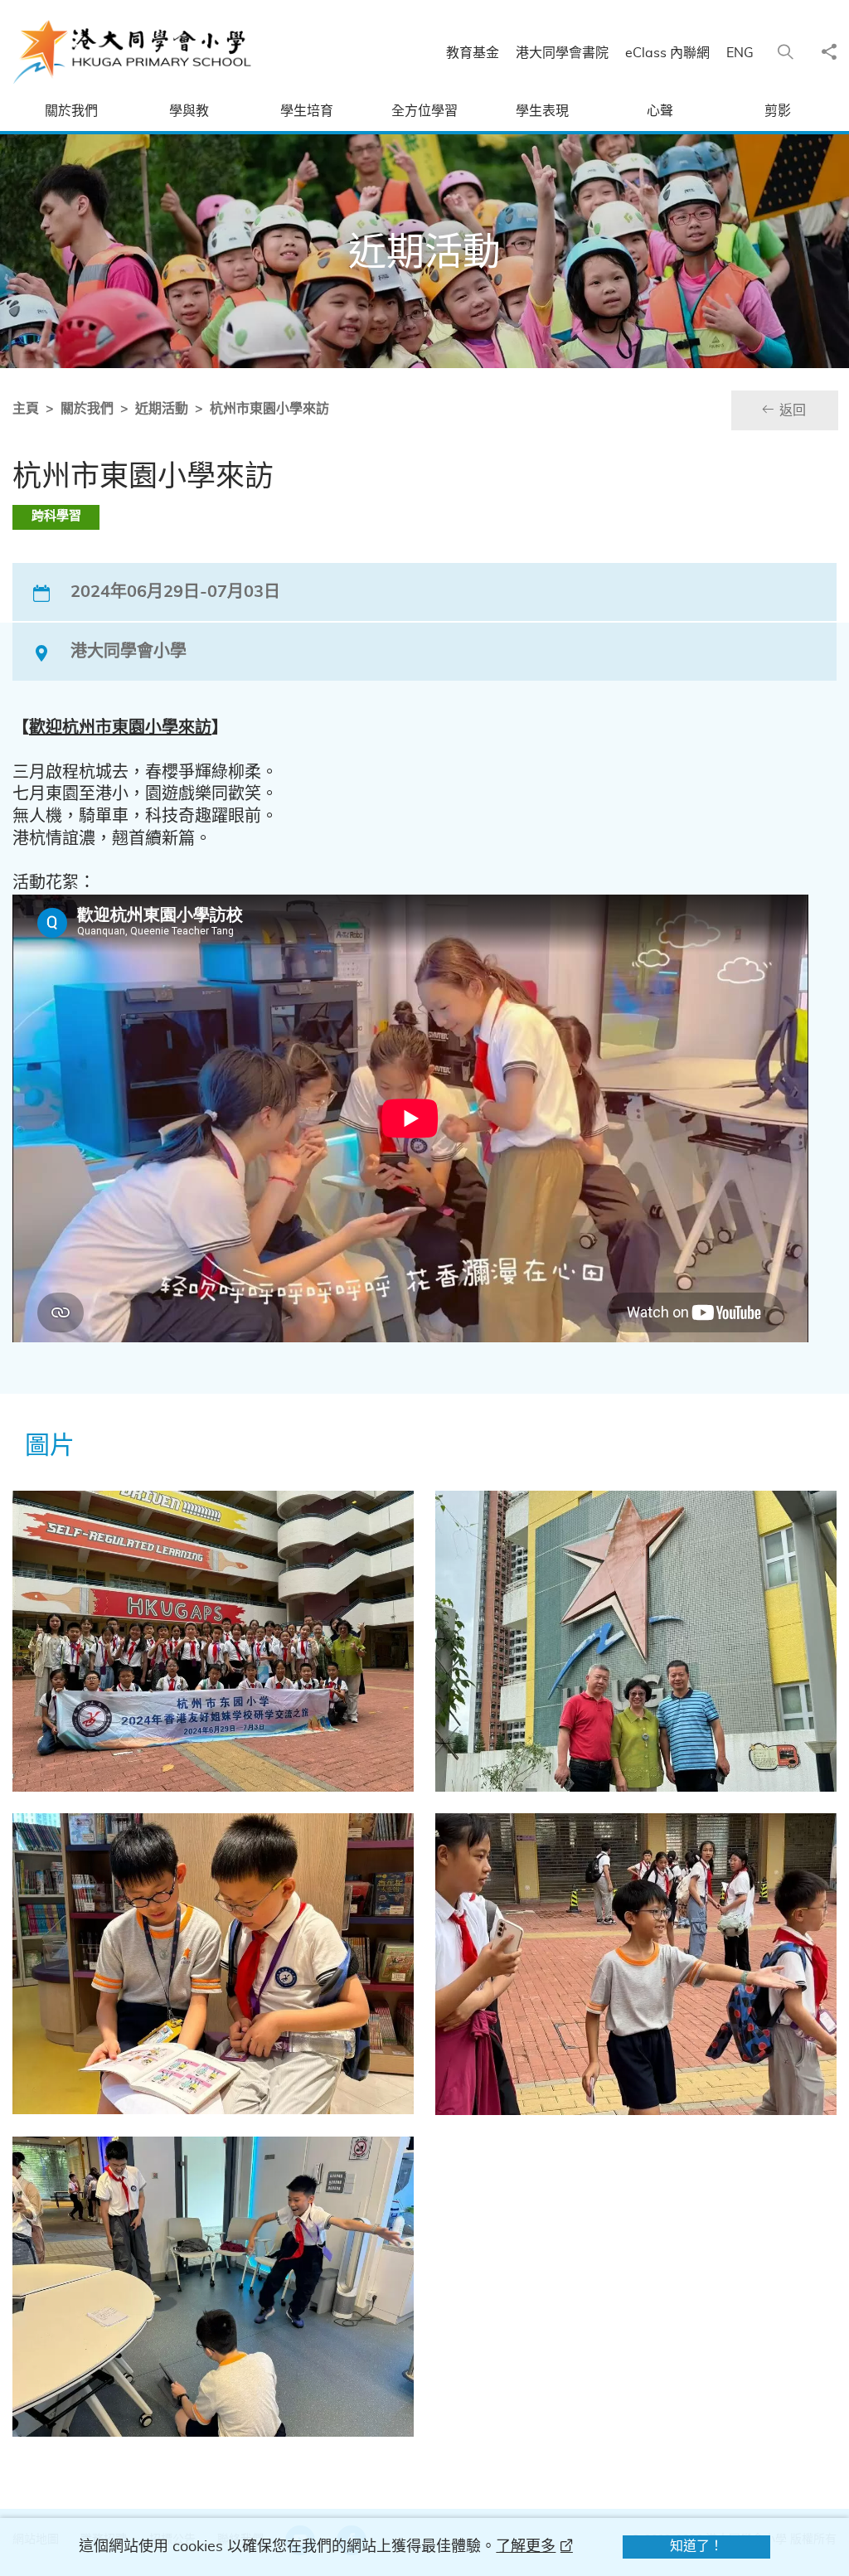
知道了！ (696, 2546)
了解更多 (526, 2547)
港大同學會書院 (562, 53)
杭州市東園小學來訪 (269, 409)
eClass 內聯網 (667, 53)
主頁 (26, 409)
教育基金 (473, 53)
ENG (740, 53)
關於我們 (87, 409)
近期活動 (162, 409)
